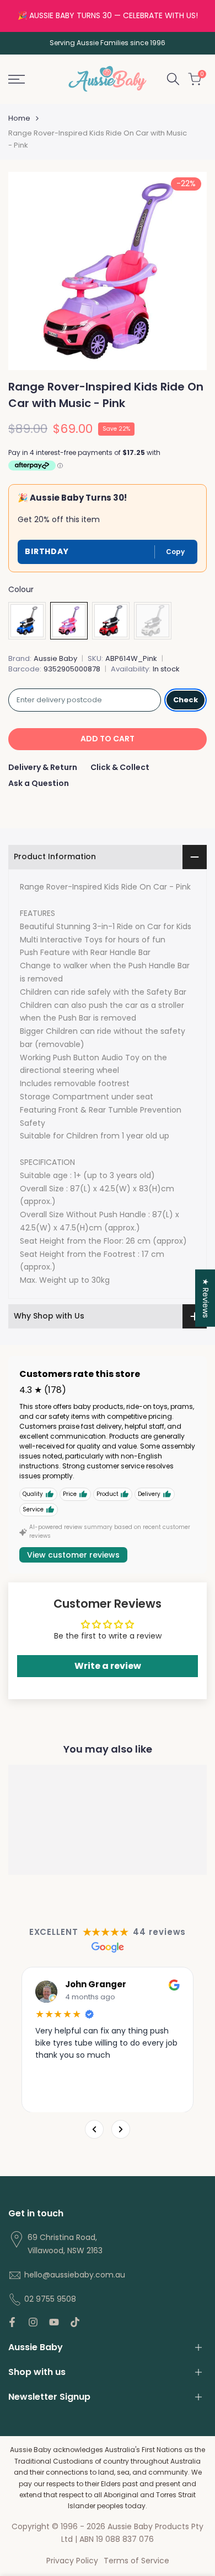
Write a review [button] (108, 1666)
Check (186, 700)
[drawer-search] (173, 79)
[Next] (121, 2129)
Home (19, 118)
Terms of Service (136, 2561)
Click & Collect (120, 767)
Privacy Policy (72, 2561)
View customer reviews (73, 1555)
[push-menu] (17, 79)
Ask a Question (39, 783)
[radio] (27, 621)
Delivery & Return (43, 767)
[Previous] (94, 2129)
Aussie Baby (55, 658)
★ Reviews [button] (206, 1298)
